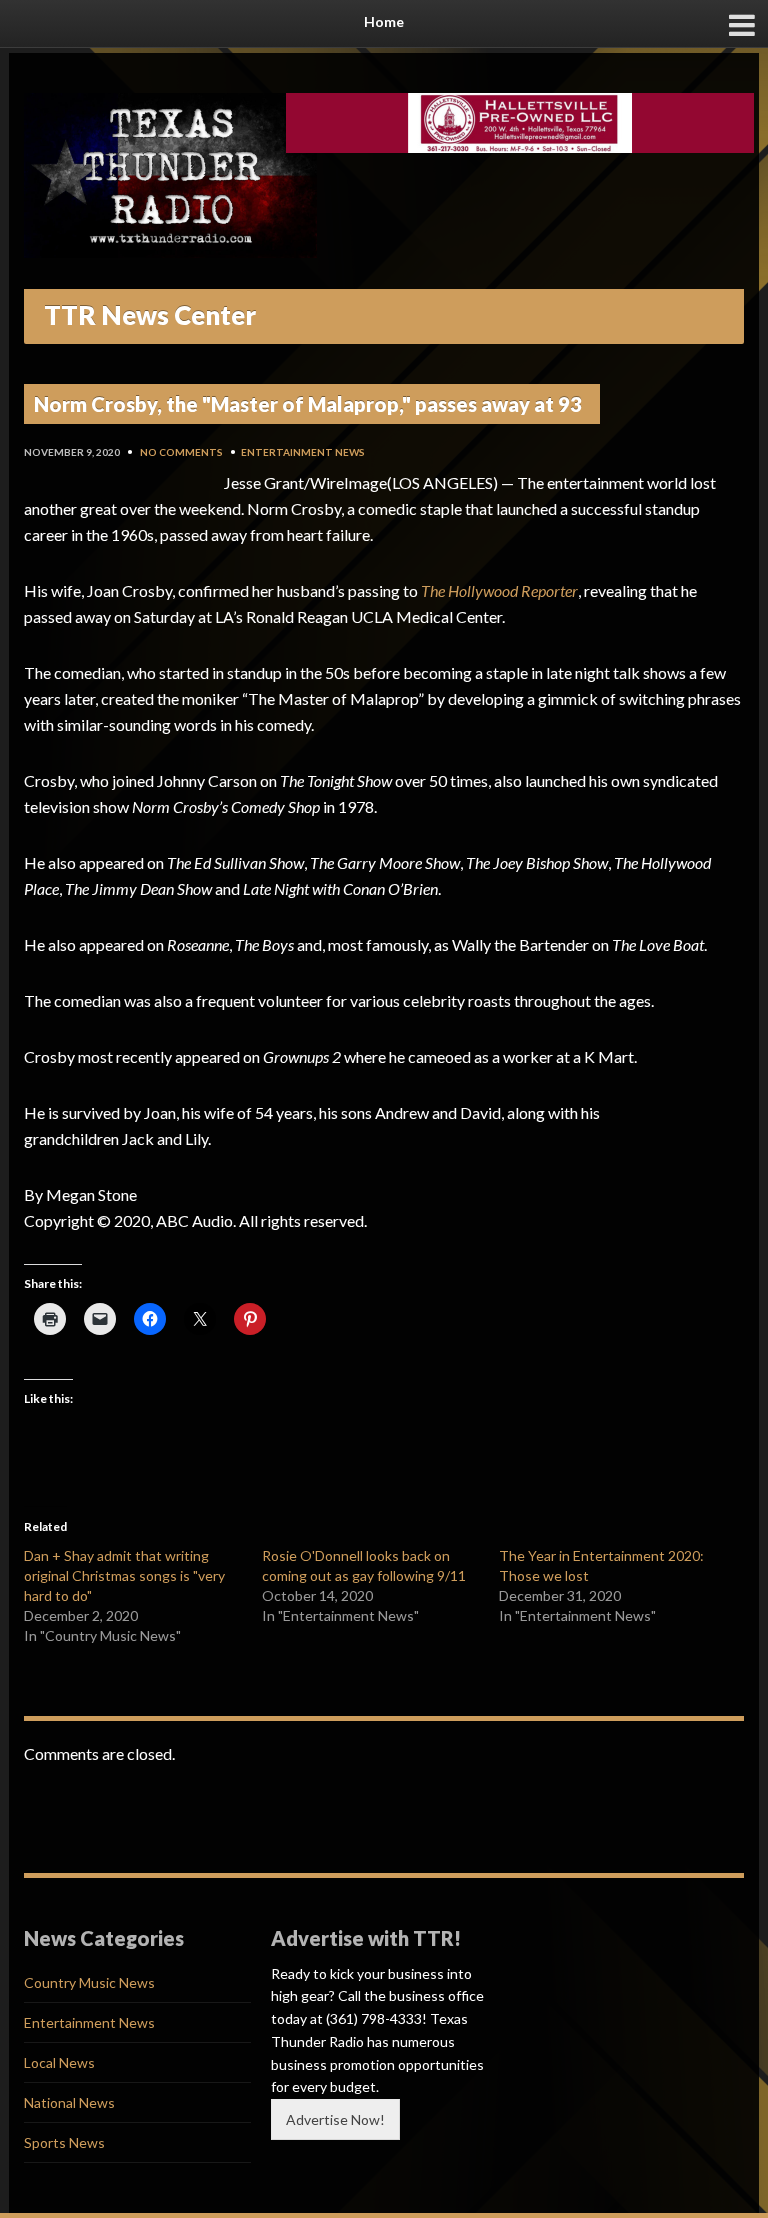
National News (69, 2102)
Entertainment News (303, 452)
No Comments (181, 452)
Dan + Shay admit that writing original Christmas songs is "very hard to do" (124, 1575)
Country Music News (89, 1982)
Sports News (64, 2142)
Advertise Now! (335, 2119)
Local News (59, 2062)
